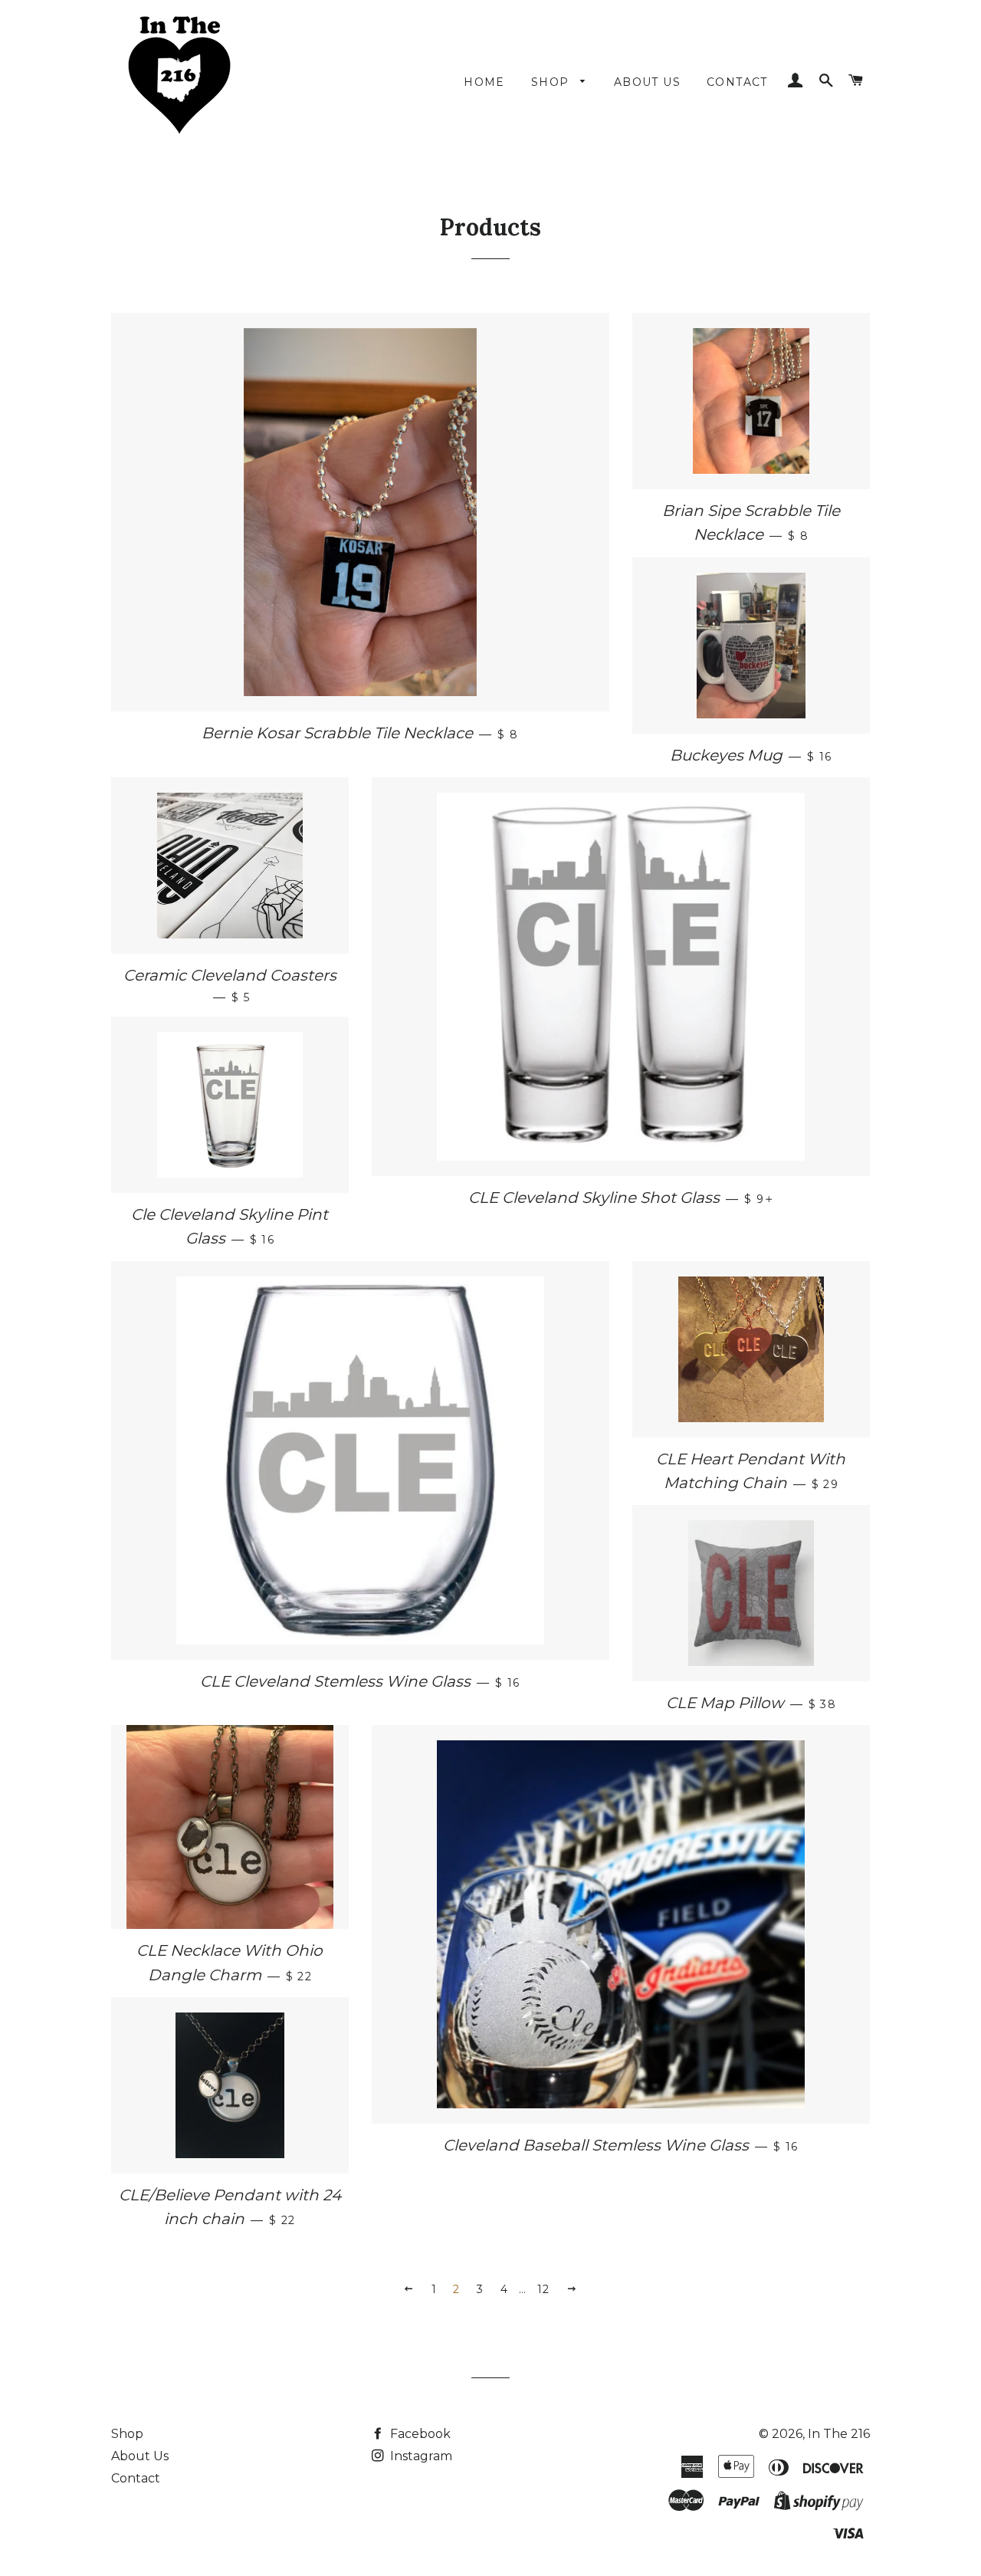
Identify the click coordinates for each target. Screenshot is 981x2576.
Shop (127, 2434)
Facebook (419, 2434)
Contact (136, 2478)
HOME (484, 82)
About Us (140, 2456)
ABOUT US (647, 82)
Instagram (420, 2456)
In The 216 (839, 2434)
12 (544, 2289)
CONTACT (737, 82)
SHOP (552, 82)
